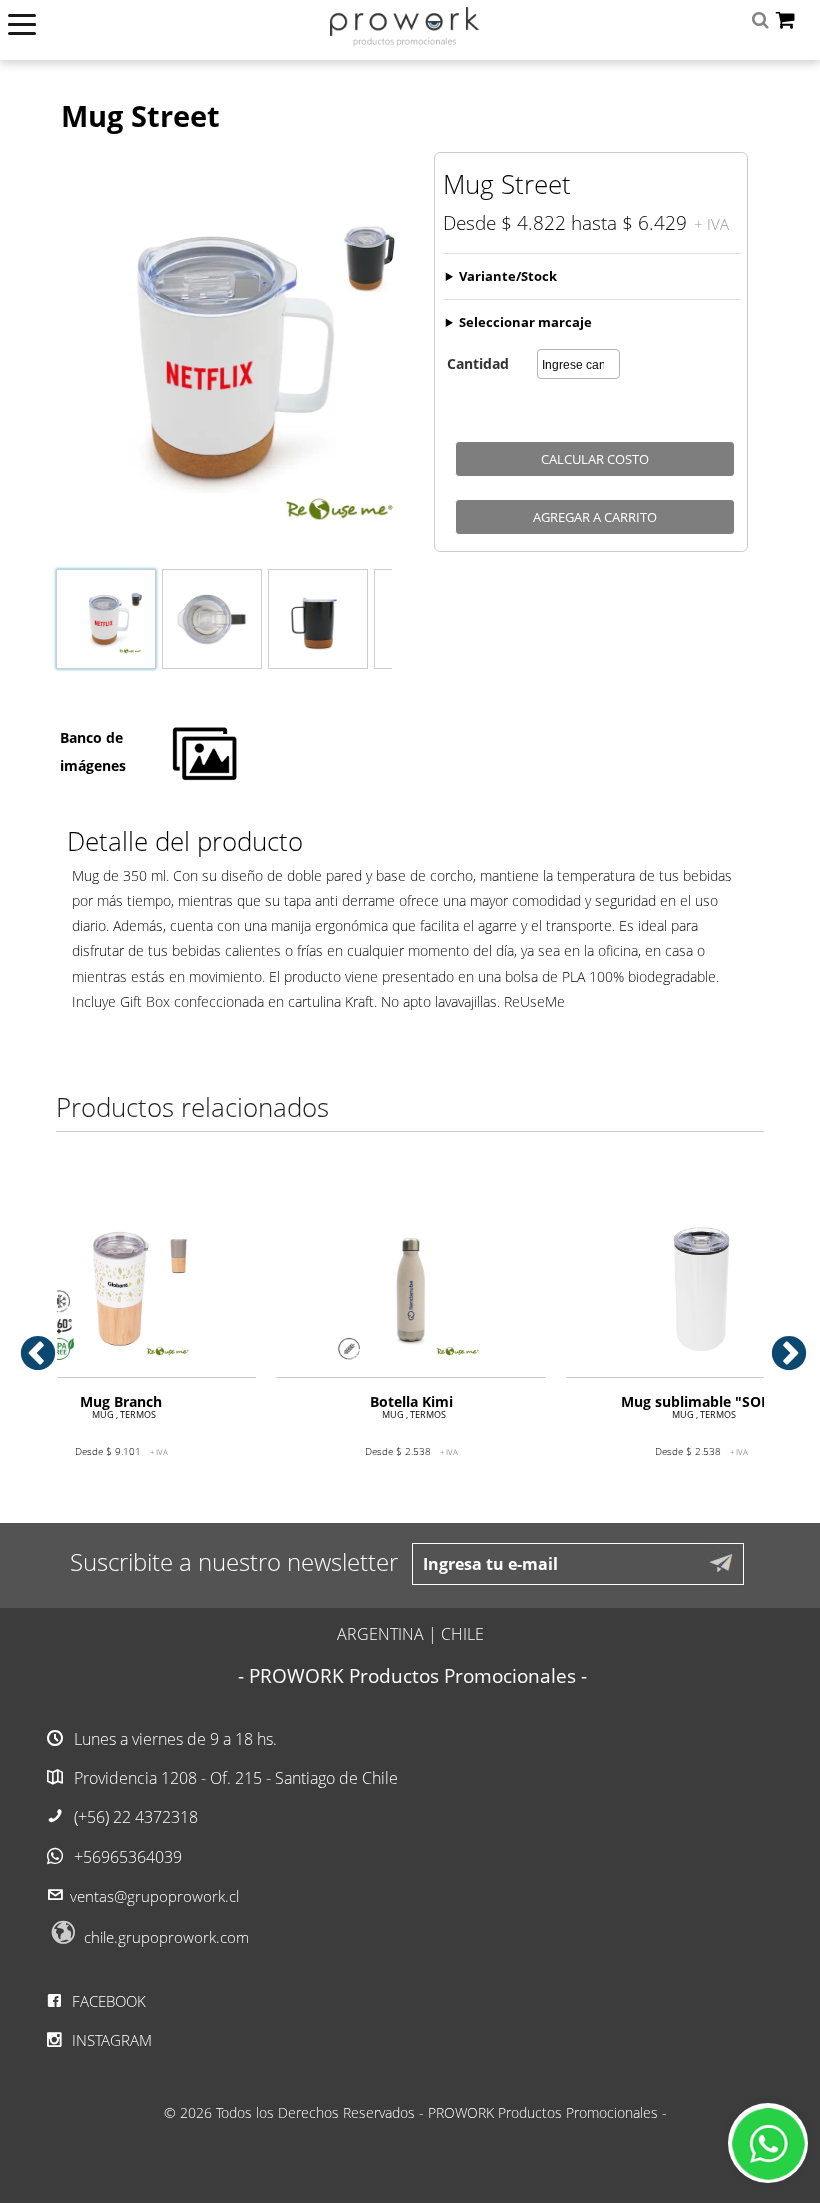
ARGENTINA (380, 1634)
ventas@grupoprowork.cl (154, 1896)
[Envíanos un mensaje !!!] (768, 2143)
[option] (411, 1347)
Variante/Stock (508, 276)
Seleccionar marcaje (525, 322)
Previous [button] (28, 1345)
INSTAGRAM (110, 2040)
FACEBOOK (107, 2001)
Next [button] (779, 1345)
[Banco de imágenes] (205, 778)
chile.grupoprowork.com (166, 1937)
